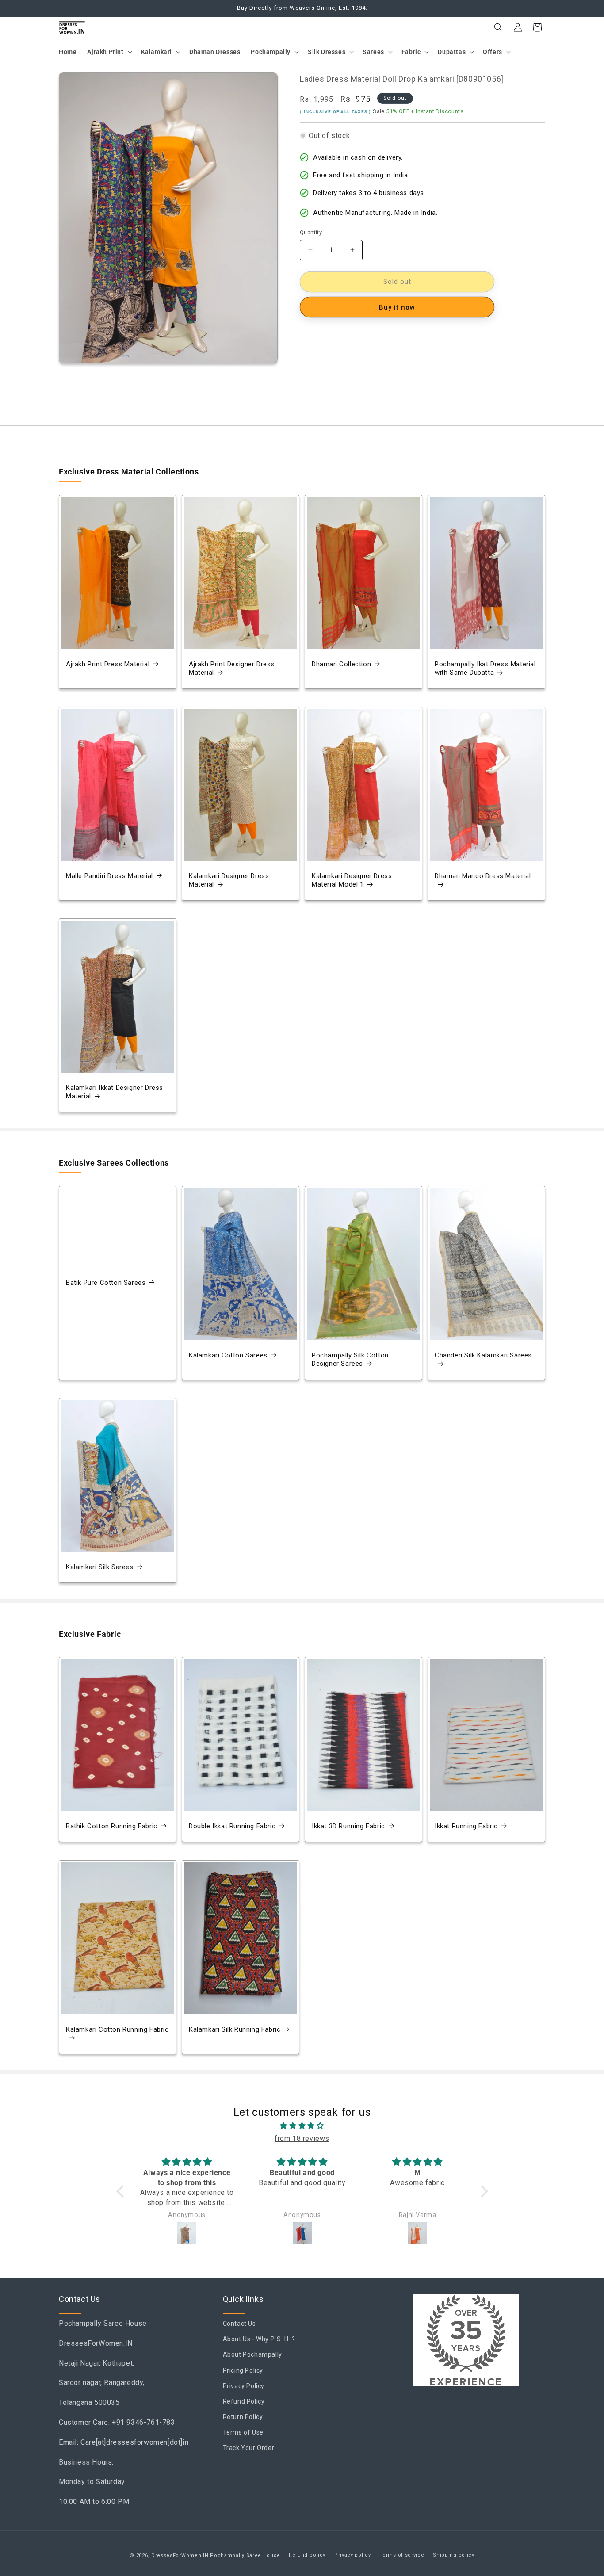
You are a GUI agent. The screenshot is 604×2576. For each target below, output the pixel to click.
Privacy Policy (244, 2386)
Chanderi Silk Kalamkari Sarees (483, 1355)
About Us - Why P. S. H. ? (259, 2339)
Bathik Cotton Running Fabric (112, 1826)
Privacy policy (353, 2555)
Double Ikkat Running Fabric (232, 1826)
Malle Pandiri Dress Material (109, 876)
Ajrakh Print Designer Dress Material (232, 669)
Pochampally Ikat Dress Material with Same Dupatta (485, 669)
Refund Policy (244, 2401)
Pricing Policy (243, 2370)
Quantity (311, 232)
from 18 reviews (302, 2138)
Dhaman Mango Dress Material (483, 876)
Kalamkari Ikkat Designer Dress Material (115, 1092)
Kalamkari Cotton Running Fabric (117, 2029)
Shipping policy (454, 2555)
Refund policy (307, 2555)
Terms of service (402, 2555)
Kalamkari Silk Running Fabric (235, 2029)
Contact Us (239, 2324)
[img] (302, 2126)
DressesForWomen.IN (180, 2555)
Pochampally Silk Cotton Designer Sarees (350, 1360)
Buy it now (397, 307)
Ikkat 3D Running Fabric (348, 1826)
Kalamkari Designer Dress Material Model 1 (352, 880)
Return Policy (243, 2417)
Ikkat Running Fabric (466, 1826)
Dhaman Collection (341, 664)
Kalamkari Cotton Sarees (228, 1355)
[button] (109, 52)
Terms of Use (243, 2433)
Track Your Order (249, 2448)
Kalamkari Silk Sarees (100, 1567)
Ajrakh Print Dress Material (108, 664)
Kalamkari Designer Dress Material (229, 880)
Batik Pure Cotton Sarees (106, 1283)
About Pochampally (252, 2355)
